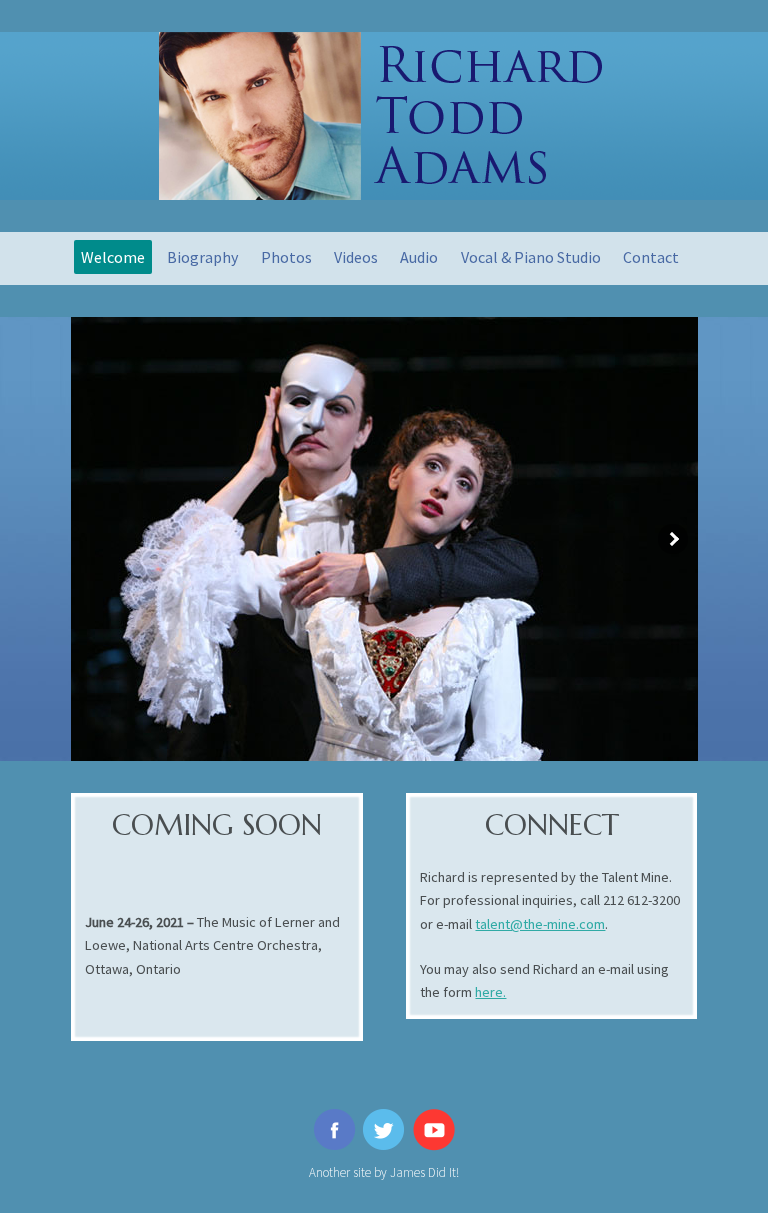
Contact (651, 257)
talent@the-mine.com (540, 924)
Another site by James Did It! (384, 1172)
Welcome (113, 257)
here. (490, 992)
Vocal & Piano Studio (531, 257)
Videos (356, 257)
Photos (286, 257)
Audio (419, 257)
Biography (202, 257)
